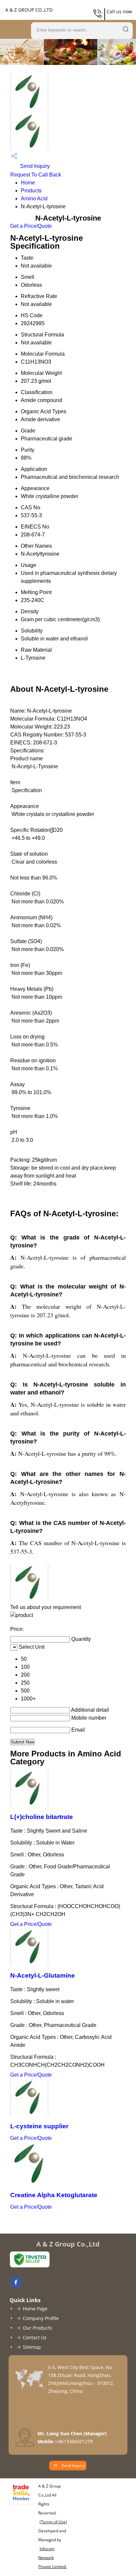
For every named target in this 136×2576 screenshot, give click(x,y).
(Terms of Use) (53, 2522)
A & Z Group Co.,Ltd (29, 10)
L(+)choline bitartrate (42, 1817)
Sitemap (32, 2347)
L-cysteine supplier (39, 2126)
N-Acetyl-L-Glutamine (43, 1975)
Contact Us (35, 2337)
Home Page (35, 2309)
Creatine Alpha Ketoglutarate (54, 2195)
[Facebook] (14, 2286)
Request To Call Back (36, 175)
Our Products (37, 2328)
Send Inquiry (34, 166)
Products (31, 191)
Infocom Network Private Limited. (52, 2558)
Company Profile (41, 2318)
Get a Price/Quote (31, 226)
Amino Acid (34, 199)
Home (28, 183)
